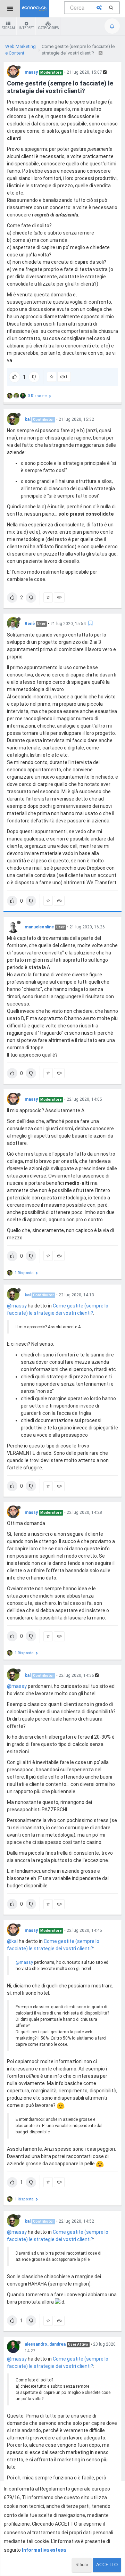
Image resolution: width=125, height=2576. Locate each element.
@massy (17, 1306)
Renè (30, 624)
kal (28, 419)
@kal (12, 1941)
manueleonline (39, 927)
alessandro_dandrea (45, 2344)
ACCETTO (107, 2565)
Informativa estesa (44, 2550)
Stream (8, 28)
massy (31, 72)
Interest (26, 28)
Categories (48, 28)
